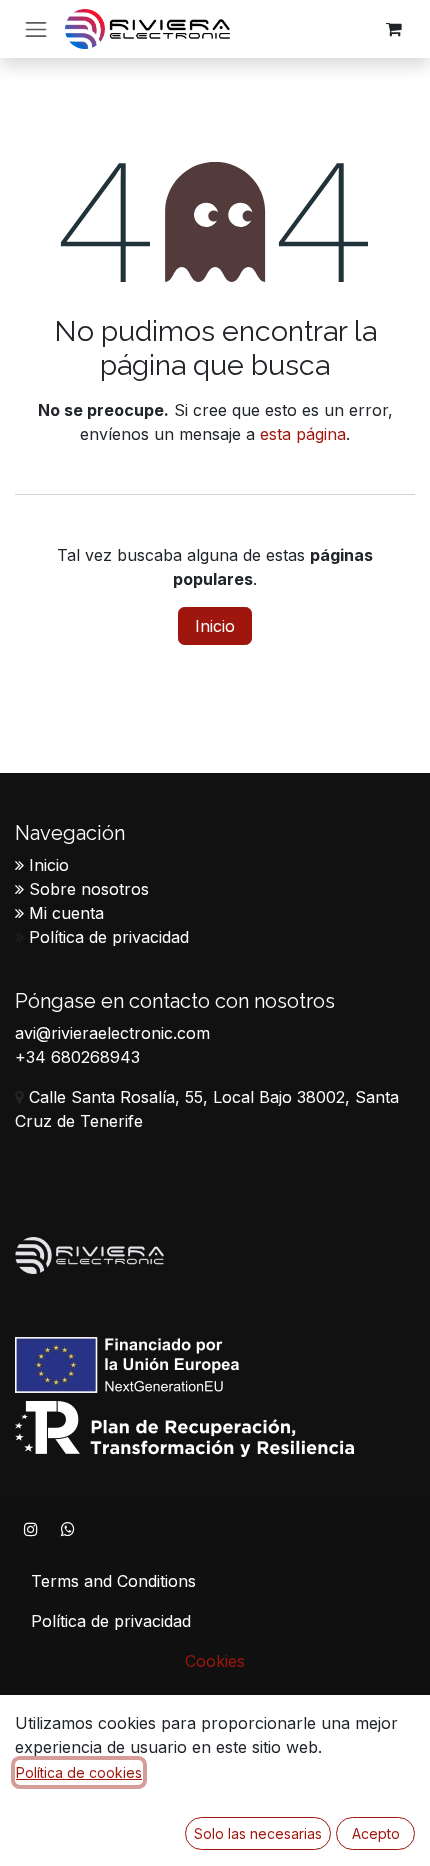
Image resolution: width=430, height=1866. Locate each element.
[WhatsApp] (68, 1529)
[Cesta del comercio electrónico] (394, 29)
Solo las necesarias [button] (258, 1833)
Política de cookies (79, 1772)
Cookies (215, 1661)
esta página (303, 434)
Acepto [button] (376, 1833)
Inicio (215, 626)
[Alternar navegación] (36, 29)
